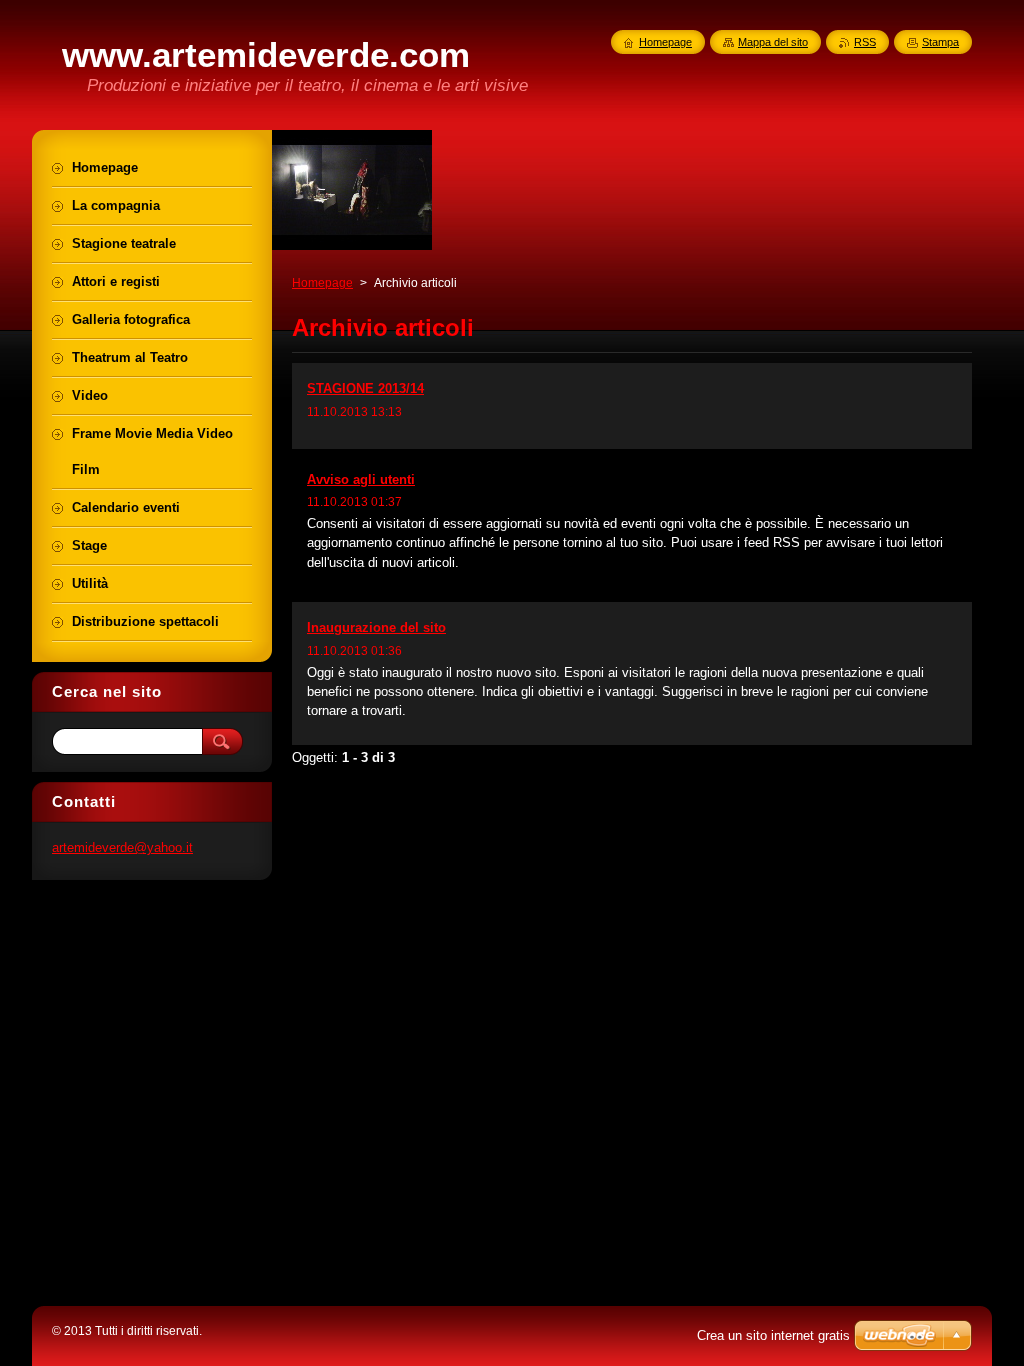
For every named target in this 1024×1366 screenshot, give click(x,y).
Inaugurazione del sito (376, 627)
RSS (865, 42)
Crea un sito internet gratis (773, 1335)
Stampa (940, 42)
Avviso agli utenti (361, 479)
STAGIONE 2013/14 (365, 388)
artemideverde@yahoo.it (122, 847)
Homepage (322, 283)
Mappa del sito (773, 42)
